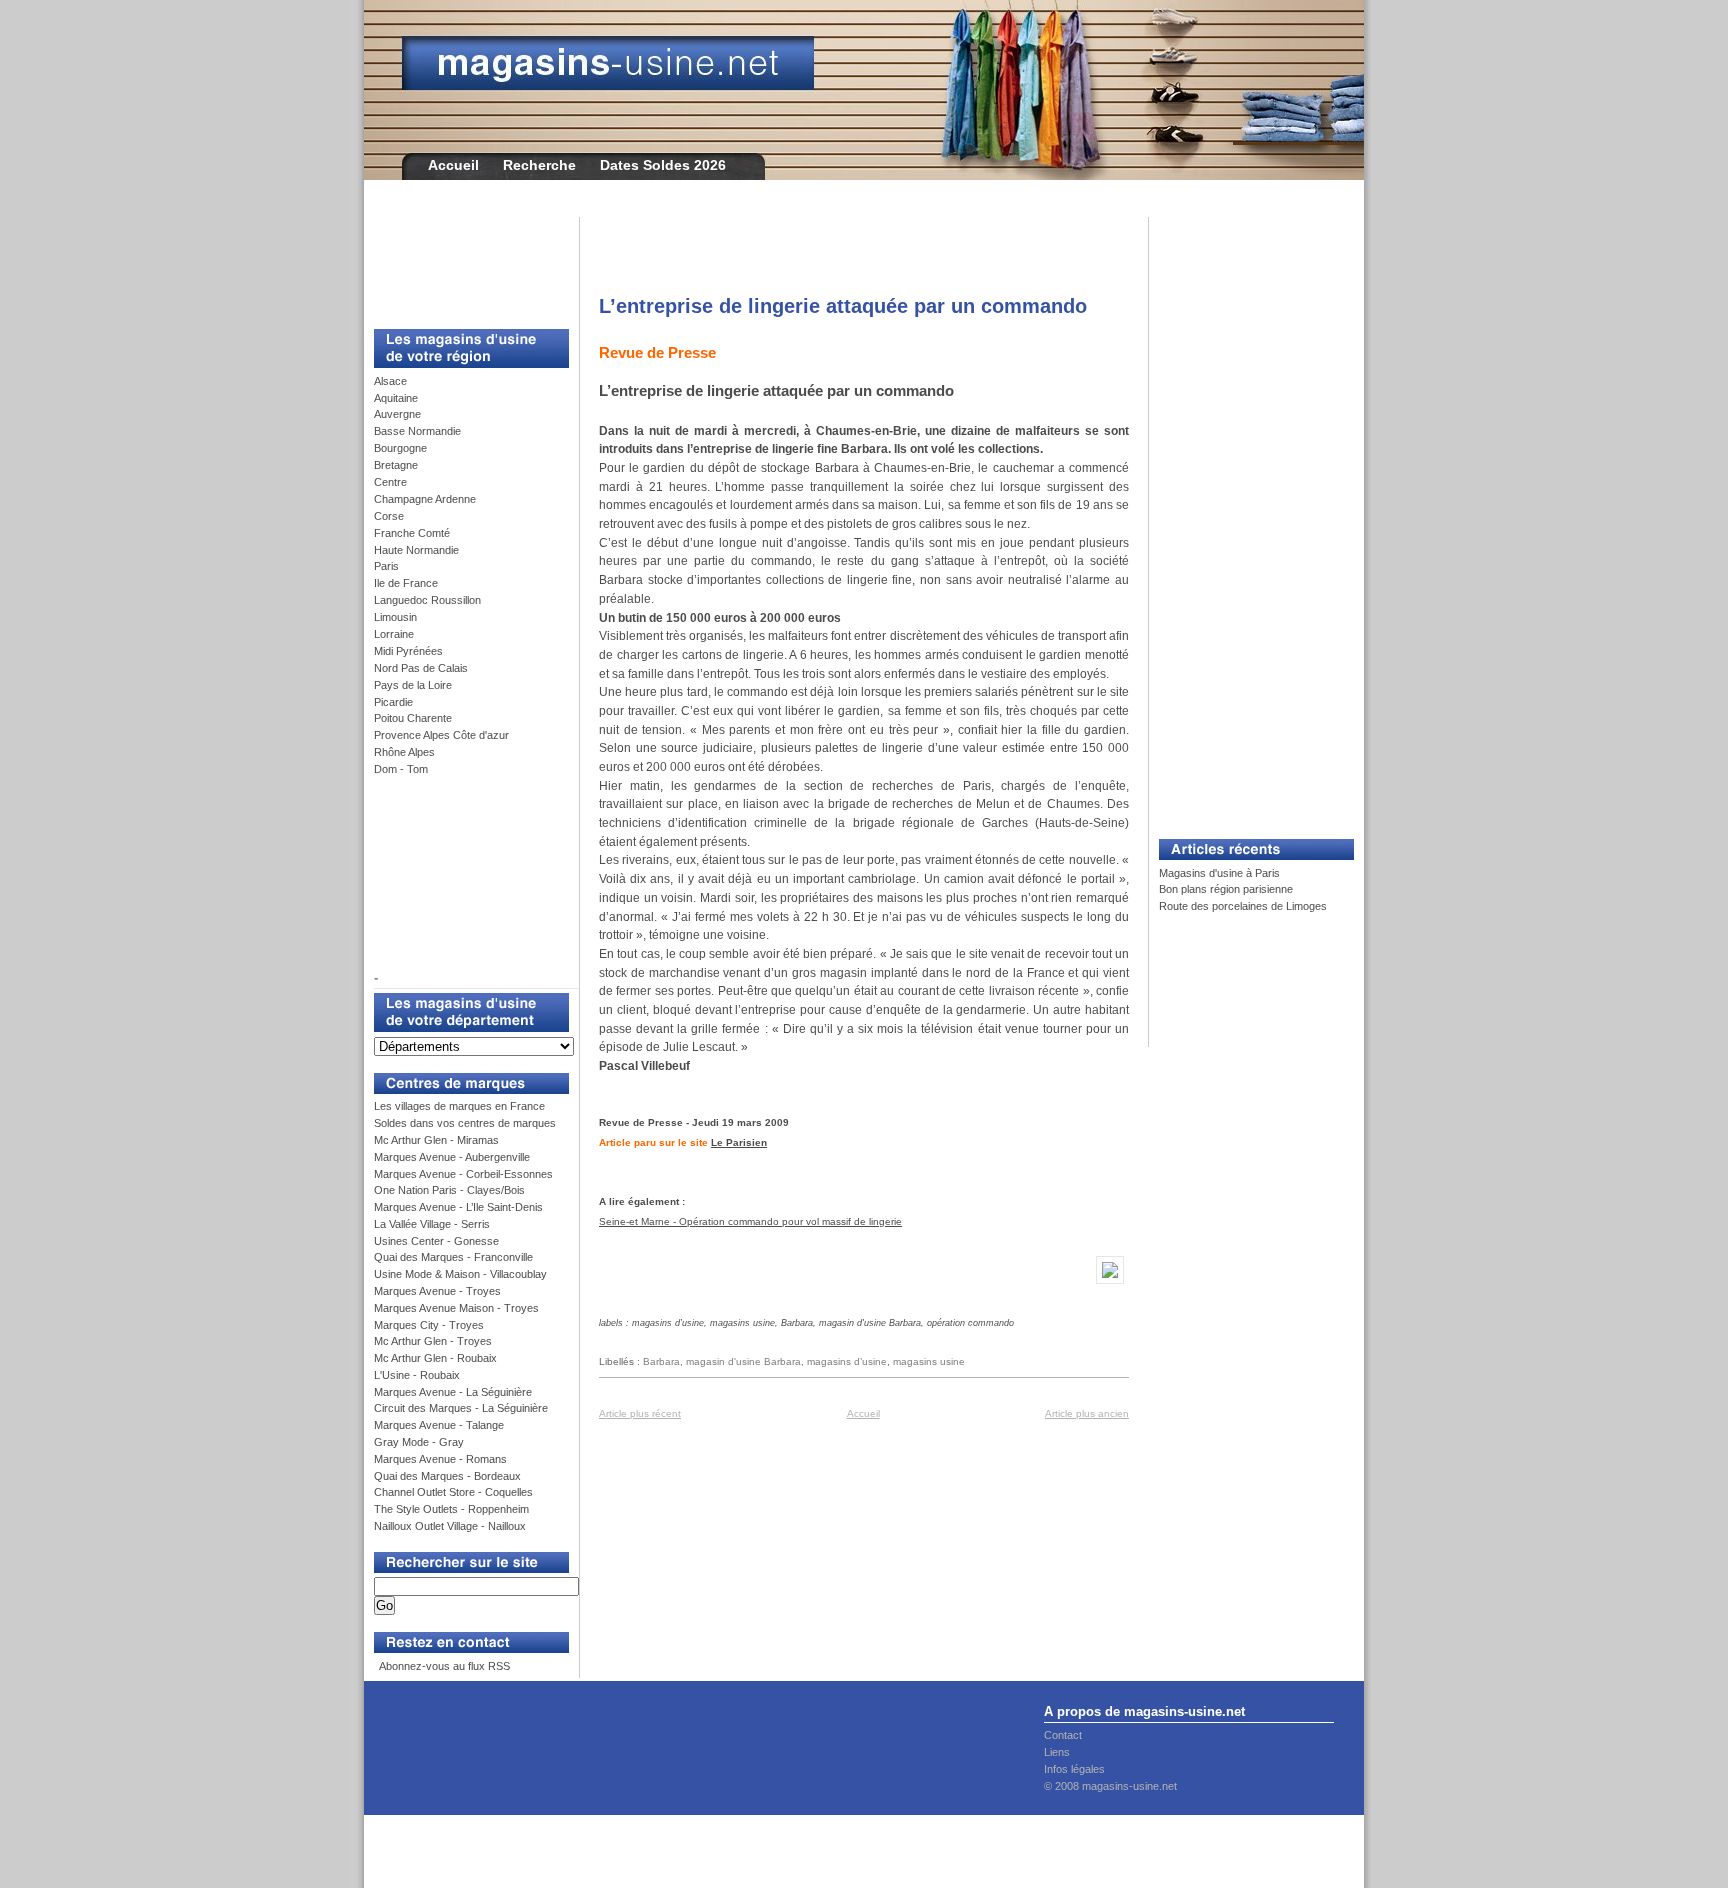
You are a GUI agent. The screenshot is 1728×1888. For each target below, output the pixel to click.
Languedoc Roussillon (427, 600)
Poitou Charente (413, 718)
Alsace (390, 381)
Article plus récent (640, 1413)
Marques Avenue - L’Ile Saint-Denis (458, 1207)
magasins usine (929, 1361)
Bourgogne (400, 448)
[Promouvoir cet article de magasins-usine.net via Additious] (1110, 1284)
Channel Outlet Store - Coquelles (453, 1492)
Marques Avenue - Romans (440, 1459)
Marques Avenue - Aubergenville (452, 1157)
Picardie (393, 702)
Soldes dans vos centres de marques (465, 1123)
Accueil (453, 165)
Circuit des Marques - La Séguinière (461, 1408)
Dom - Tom (401, 769)
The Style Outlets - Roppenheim (451, 1509)
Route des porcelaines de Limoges (1243, 906)
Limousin (395, 617)
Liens (1057, 1752)
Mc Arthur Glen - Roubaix (435, 1358)
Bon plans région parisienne (1226, 889)
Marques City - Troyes (429, 1325)
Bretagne (396, 465)
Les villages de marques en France (459, 1106)
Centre (390, 482)
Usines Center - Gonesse (436, 1241)
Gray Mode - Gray (419, 1442)
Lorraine (394, 634)
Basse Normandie (417, 431)
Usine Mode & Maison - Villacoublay (460, 1274)
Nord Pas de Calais (421, 668)
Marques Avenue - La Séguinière (453, 1392)
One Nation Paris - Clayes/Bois (449, 1190)
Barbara (661, 1361)
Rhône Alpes (404, 752)
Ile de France (406, 583)
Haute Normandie (416, 550)
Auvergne (397, 414)
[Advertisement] (464, 262)
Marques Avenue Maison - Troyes (456, 1308)
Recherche (539, 165)
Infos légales (1074, 1769)
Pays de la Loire (413, 685)
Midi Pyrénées (408, 651)
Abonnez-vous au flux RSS (443, 1666)
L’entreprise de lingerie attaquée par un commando (843, 306)
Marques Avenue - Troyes (437, 1291)
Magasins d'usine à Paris (1219, 873)
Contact (1063, 1735)
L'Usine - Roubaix (417, 1375)
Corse (389, 516)
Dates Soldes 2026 (663, 165)
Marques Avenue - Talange (439, 1425)
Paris (386, 566)
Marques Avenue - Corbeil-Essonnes (463, 1174)
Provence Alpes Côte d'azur (441, 735)
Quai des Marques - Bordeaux (447, 1476)
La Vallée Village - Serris (432, 1224)
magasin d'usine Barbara (743, 1361)
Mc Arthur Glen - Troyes (433, 1341)
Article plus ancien (1087, 1413)
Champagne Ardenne (425, 499)
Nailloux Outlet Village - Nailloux (450, 1526)
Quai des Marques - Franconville (453, 1257)
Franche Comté (412, 533)
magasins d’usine (847, 1361)
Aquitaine (396, 398)
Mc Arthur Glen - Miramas (436, 1140)
